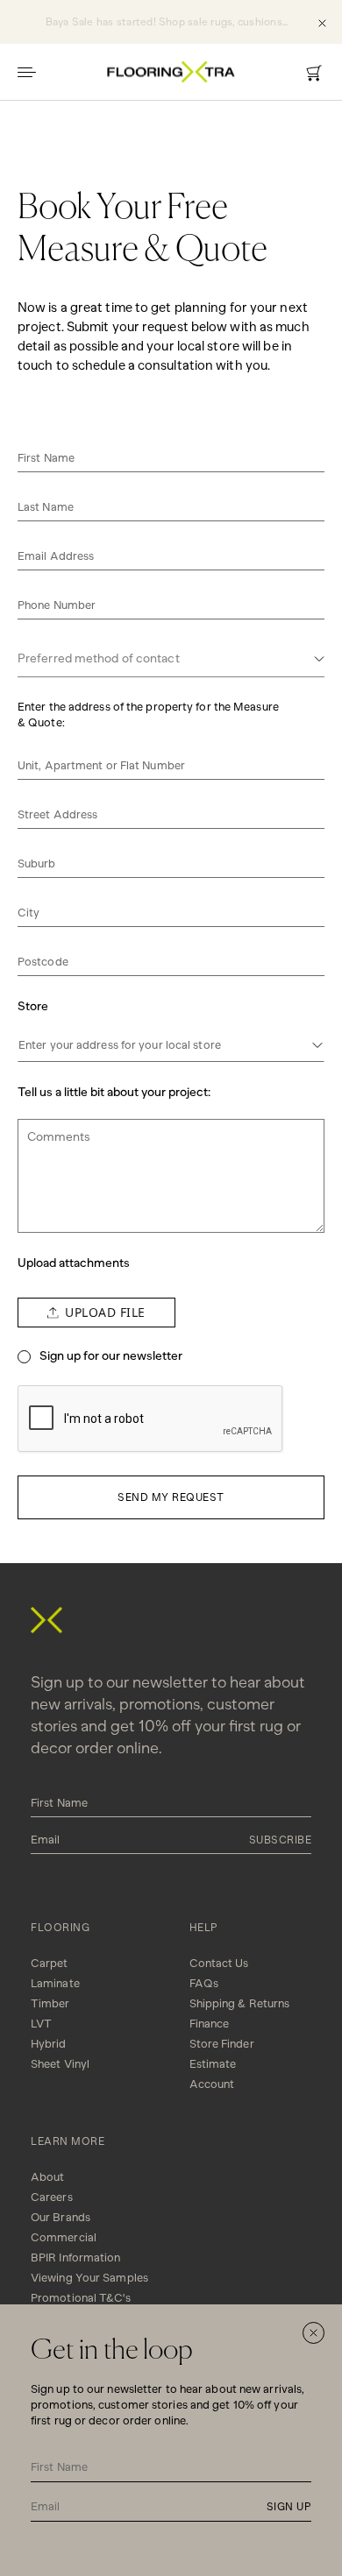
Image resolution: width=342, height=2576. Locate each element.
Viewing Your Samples (89, 2278)
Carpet (50, 1963)
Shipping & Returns (240, 2003)
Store (33, 1006)
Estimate (213, 2064)
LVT (41, 2024)
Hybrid (49, 2044)
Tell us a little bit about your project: (114, 1092)
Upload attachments (74, 1263)
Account (212, 2084)
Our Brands (61, 2217)
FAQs (204, 1983)
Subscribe (281, 1840)
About (48, 2177)
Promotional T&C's (81, 2298)
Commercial (64, 2237)
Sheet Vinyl (60, 2064)
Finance (210, 2024)
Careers (52, 2197)
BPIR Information (76, 2258)
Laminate (55, 1983)
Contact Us (219, 1963)
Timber (50, 2003)
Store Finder (222, 2044)
